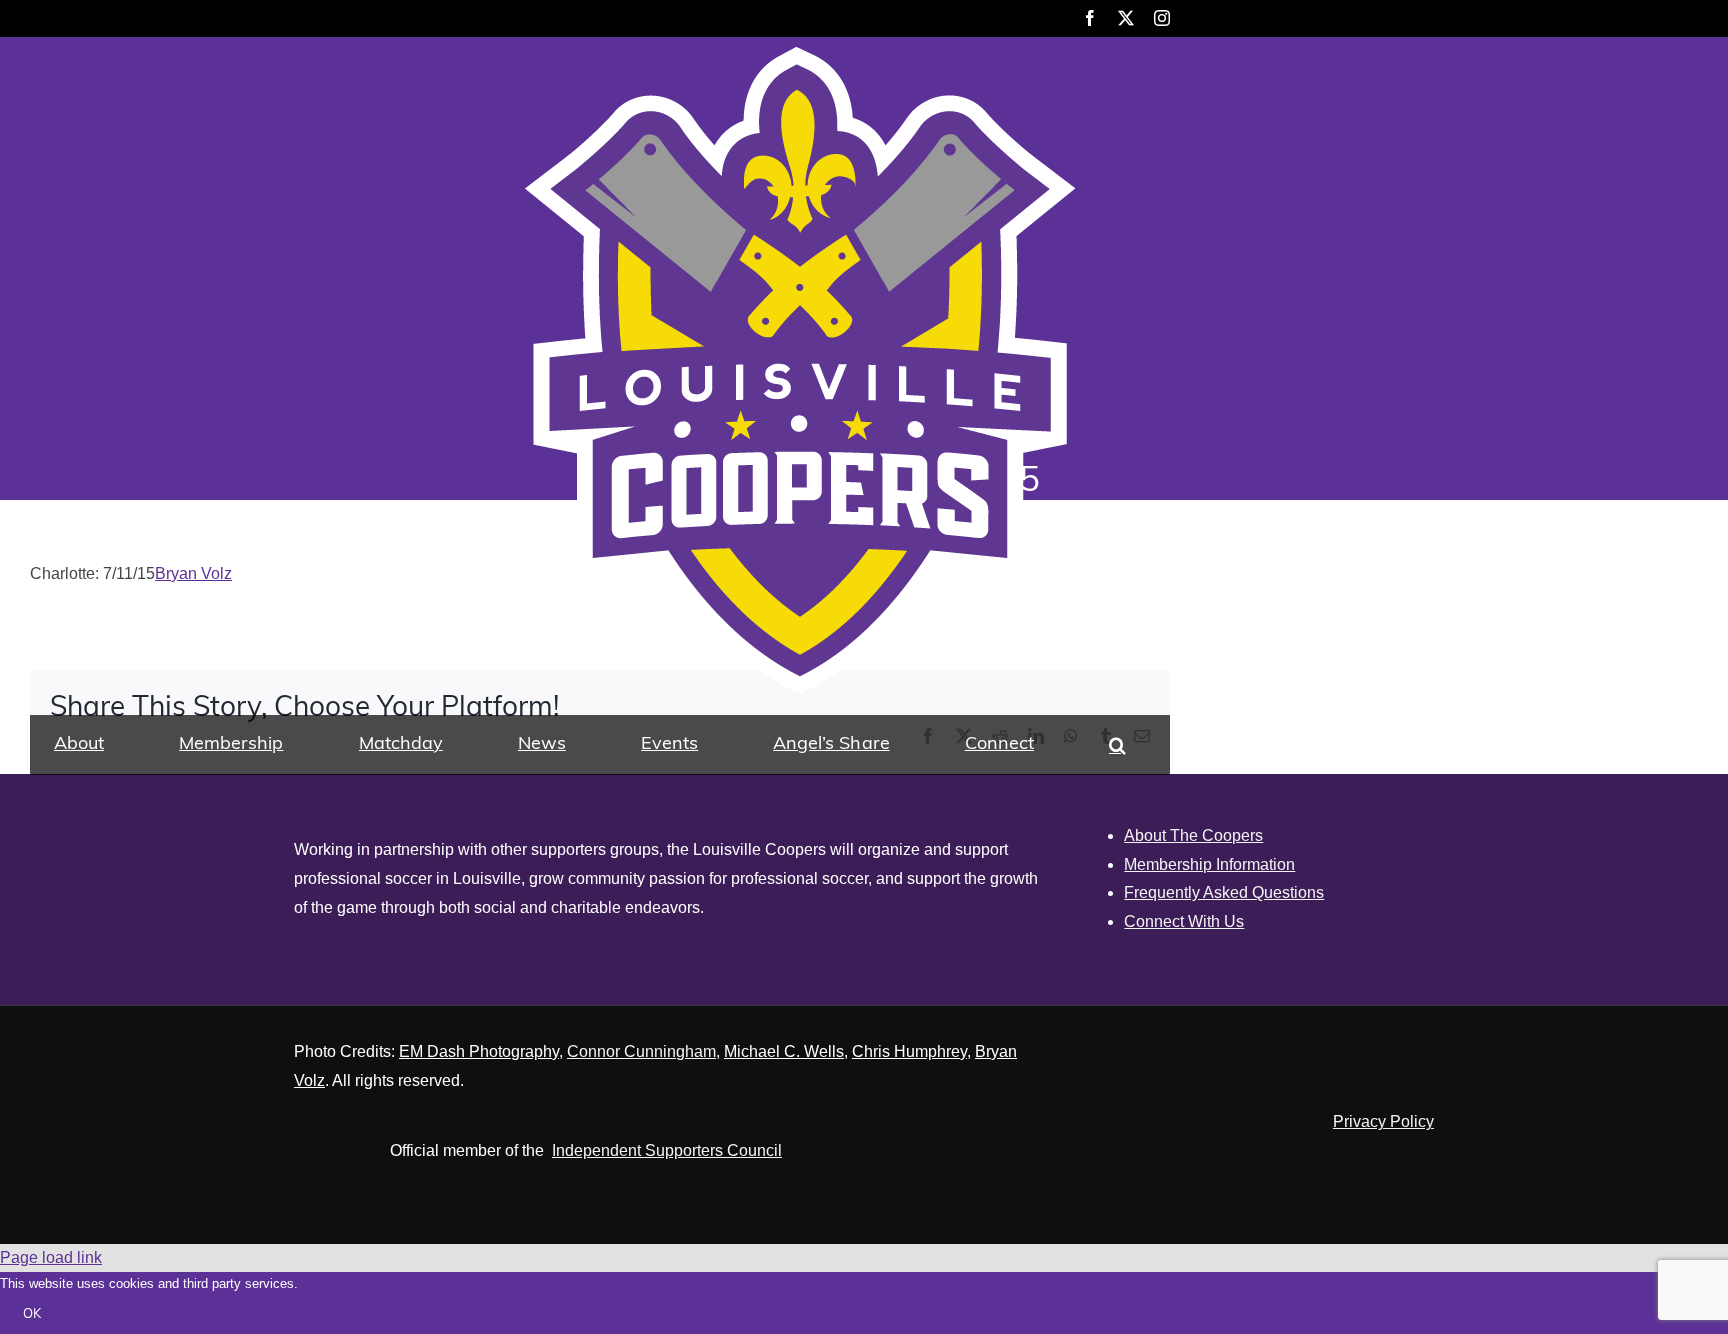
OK (32, 1314)
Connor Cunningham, (643, 1051)
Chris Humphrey (909, 1051)
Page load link (51, 1257)
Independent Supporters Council (667, 1150)
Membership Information (1209, 864)
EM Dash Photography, (481, 1051)
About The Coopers (1193, 835)
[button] (1117, 745)
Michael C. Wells (784, 1051)
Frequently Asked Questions (1224, 892)
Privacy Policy (1383, 1121)
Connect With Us (1184, 921)
